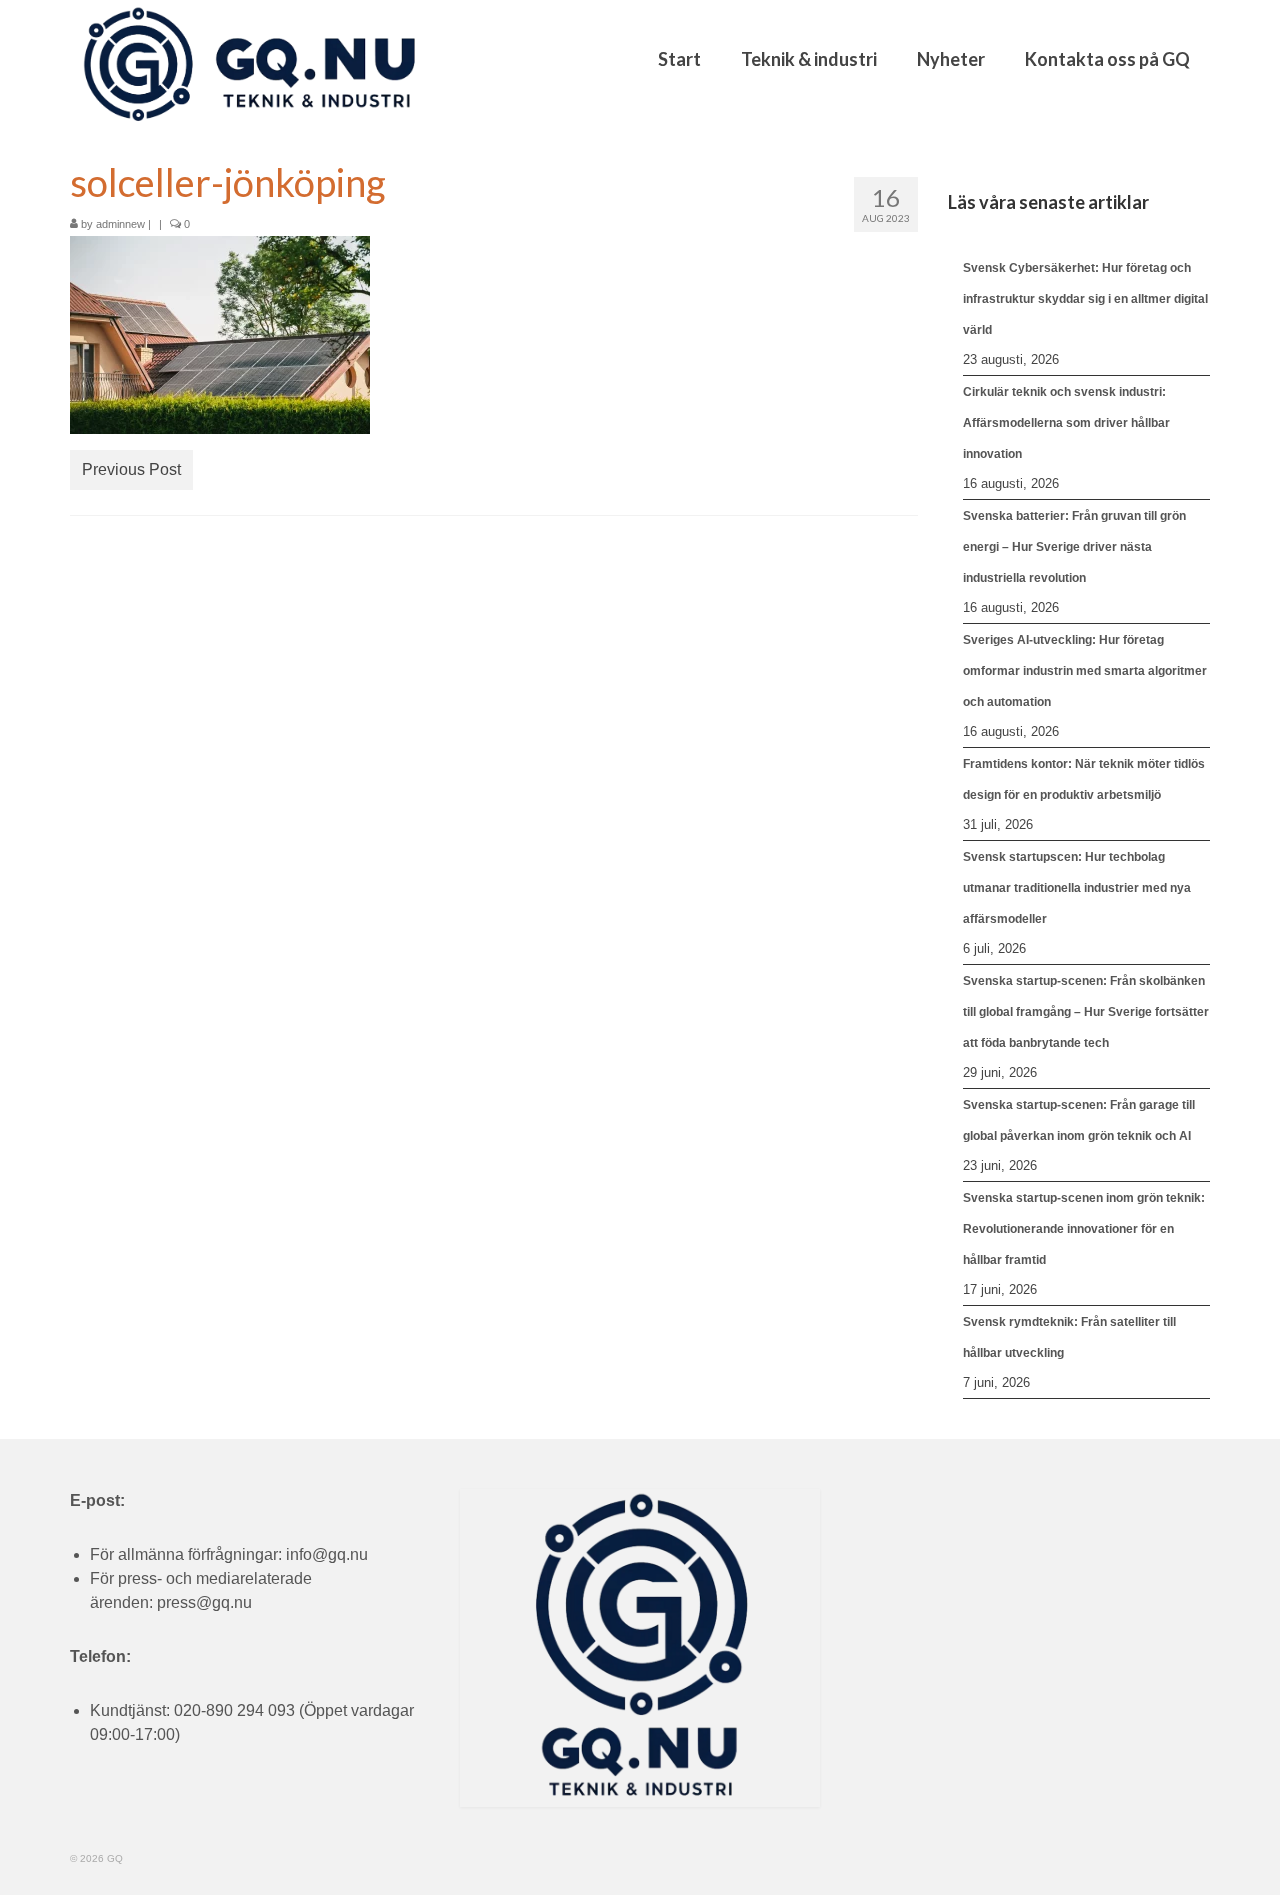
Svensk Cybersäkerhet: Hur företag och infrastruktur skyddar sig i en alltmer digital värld (1085, 299)
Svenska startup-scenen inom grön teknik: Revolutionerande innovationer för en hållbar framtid (1084, 1229)
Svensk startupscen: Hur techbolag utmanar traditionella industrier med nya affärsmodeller (1077, 888)
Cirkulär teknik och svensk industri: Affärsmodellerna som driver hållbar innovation (1066, 423)
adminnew (120, 224)
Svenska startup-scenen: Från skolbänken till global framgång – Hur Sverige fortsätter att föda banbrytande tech (1086, 1012)
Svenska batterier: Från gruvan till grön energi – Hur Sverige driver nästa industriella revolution (1074, 547)
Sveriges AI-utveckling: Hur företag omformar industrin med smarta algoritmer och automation (1085, 671)
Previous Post (131, 469)
